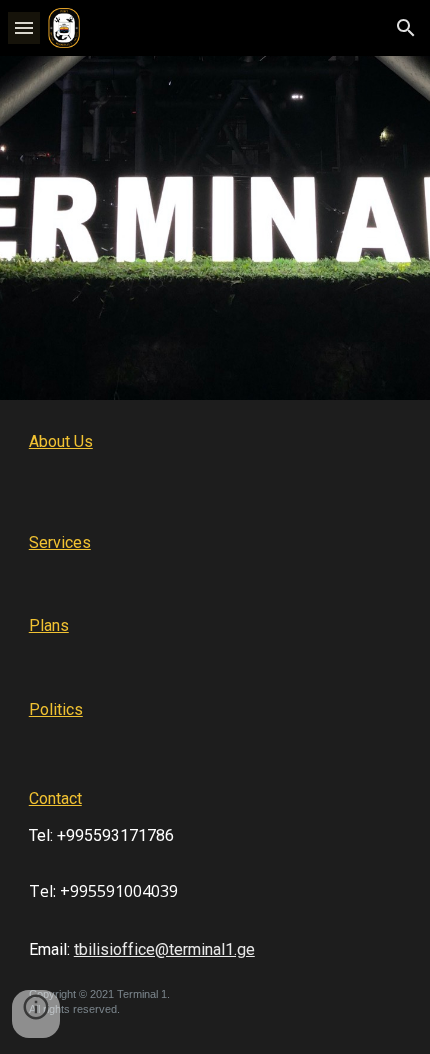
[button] (24, 27)
